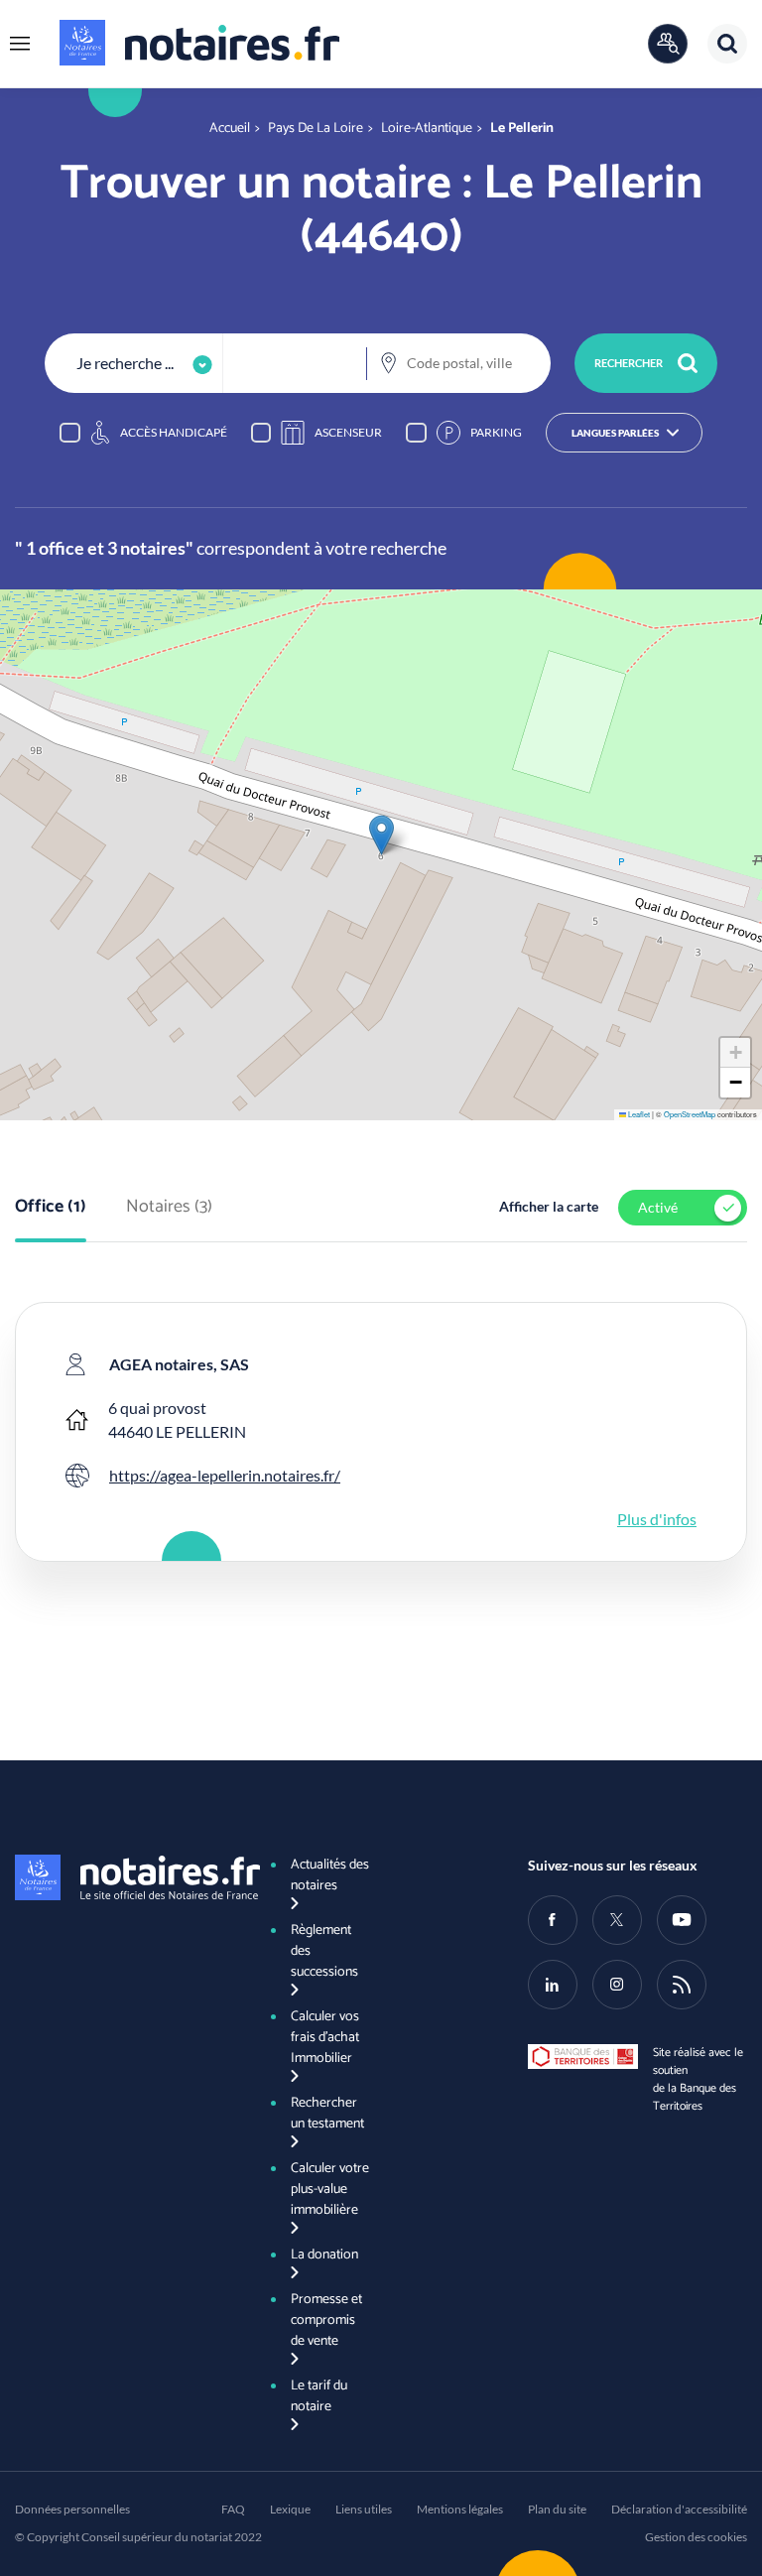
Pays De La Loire (316, 129)
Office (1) (51, 1208)
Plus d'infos (657, 1519)
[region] (381, 433)
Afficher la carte (549, 1206)
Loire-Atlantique (427, 129)
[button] (20, 44)
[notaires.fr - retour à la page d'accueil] (199, 43)
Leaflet (638, 1114)
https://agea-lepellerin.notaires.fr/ (225, 1475)
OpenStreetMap (690, 1114)
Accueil (230, 129)
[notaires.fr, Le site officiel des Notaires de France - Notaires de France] (125, 1877)
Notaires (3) (169, 1208)
